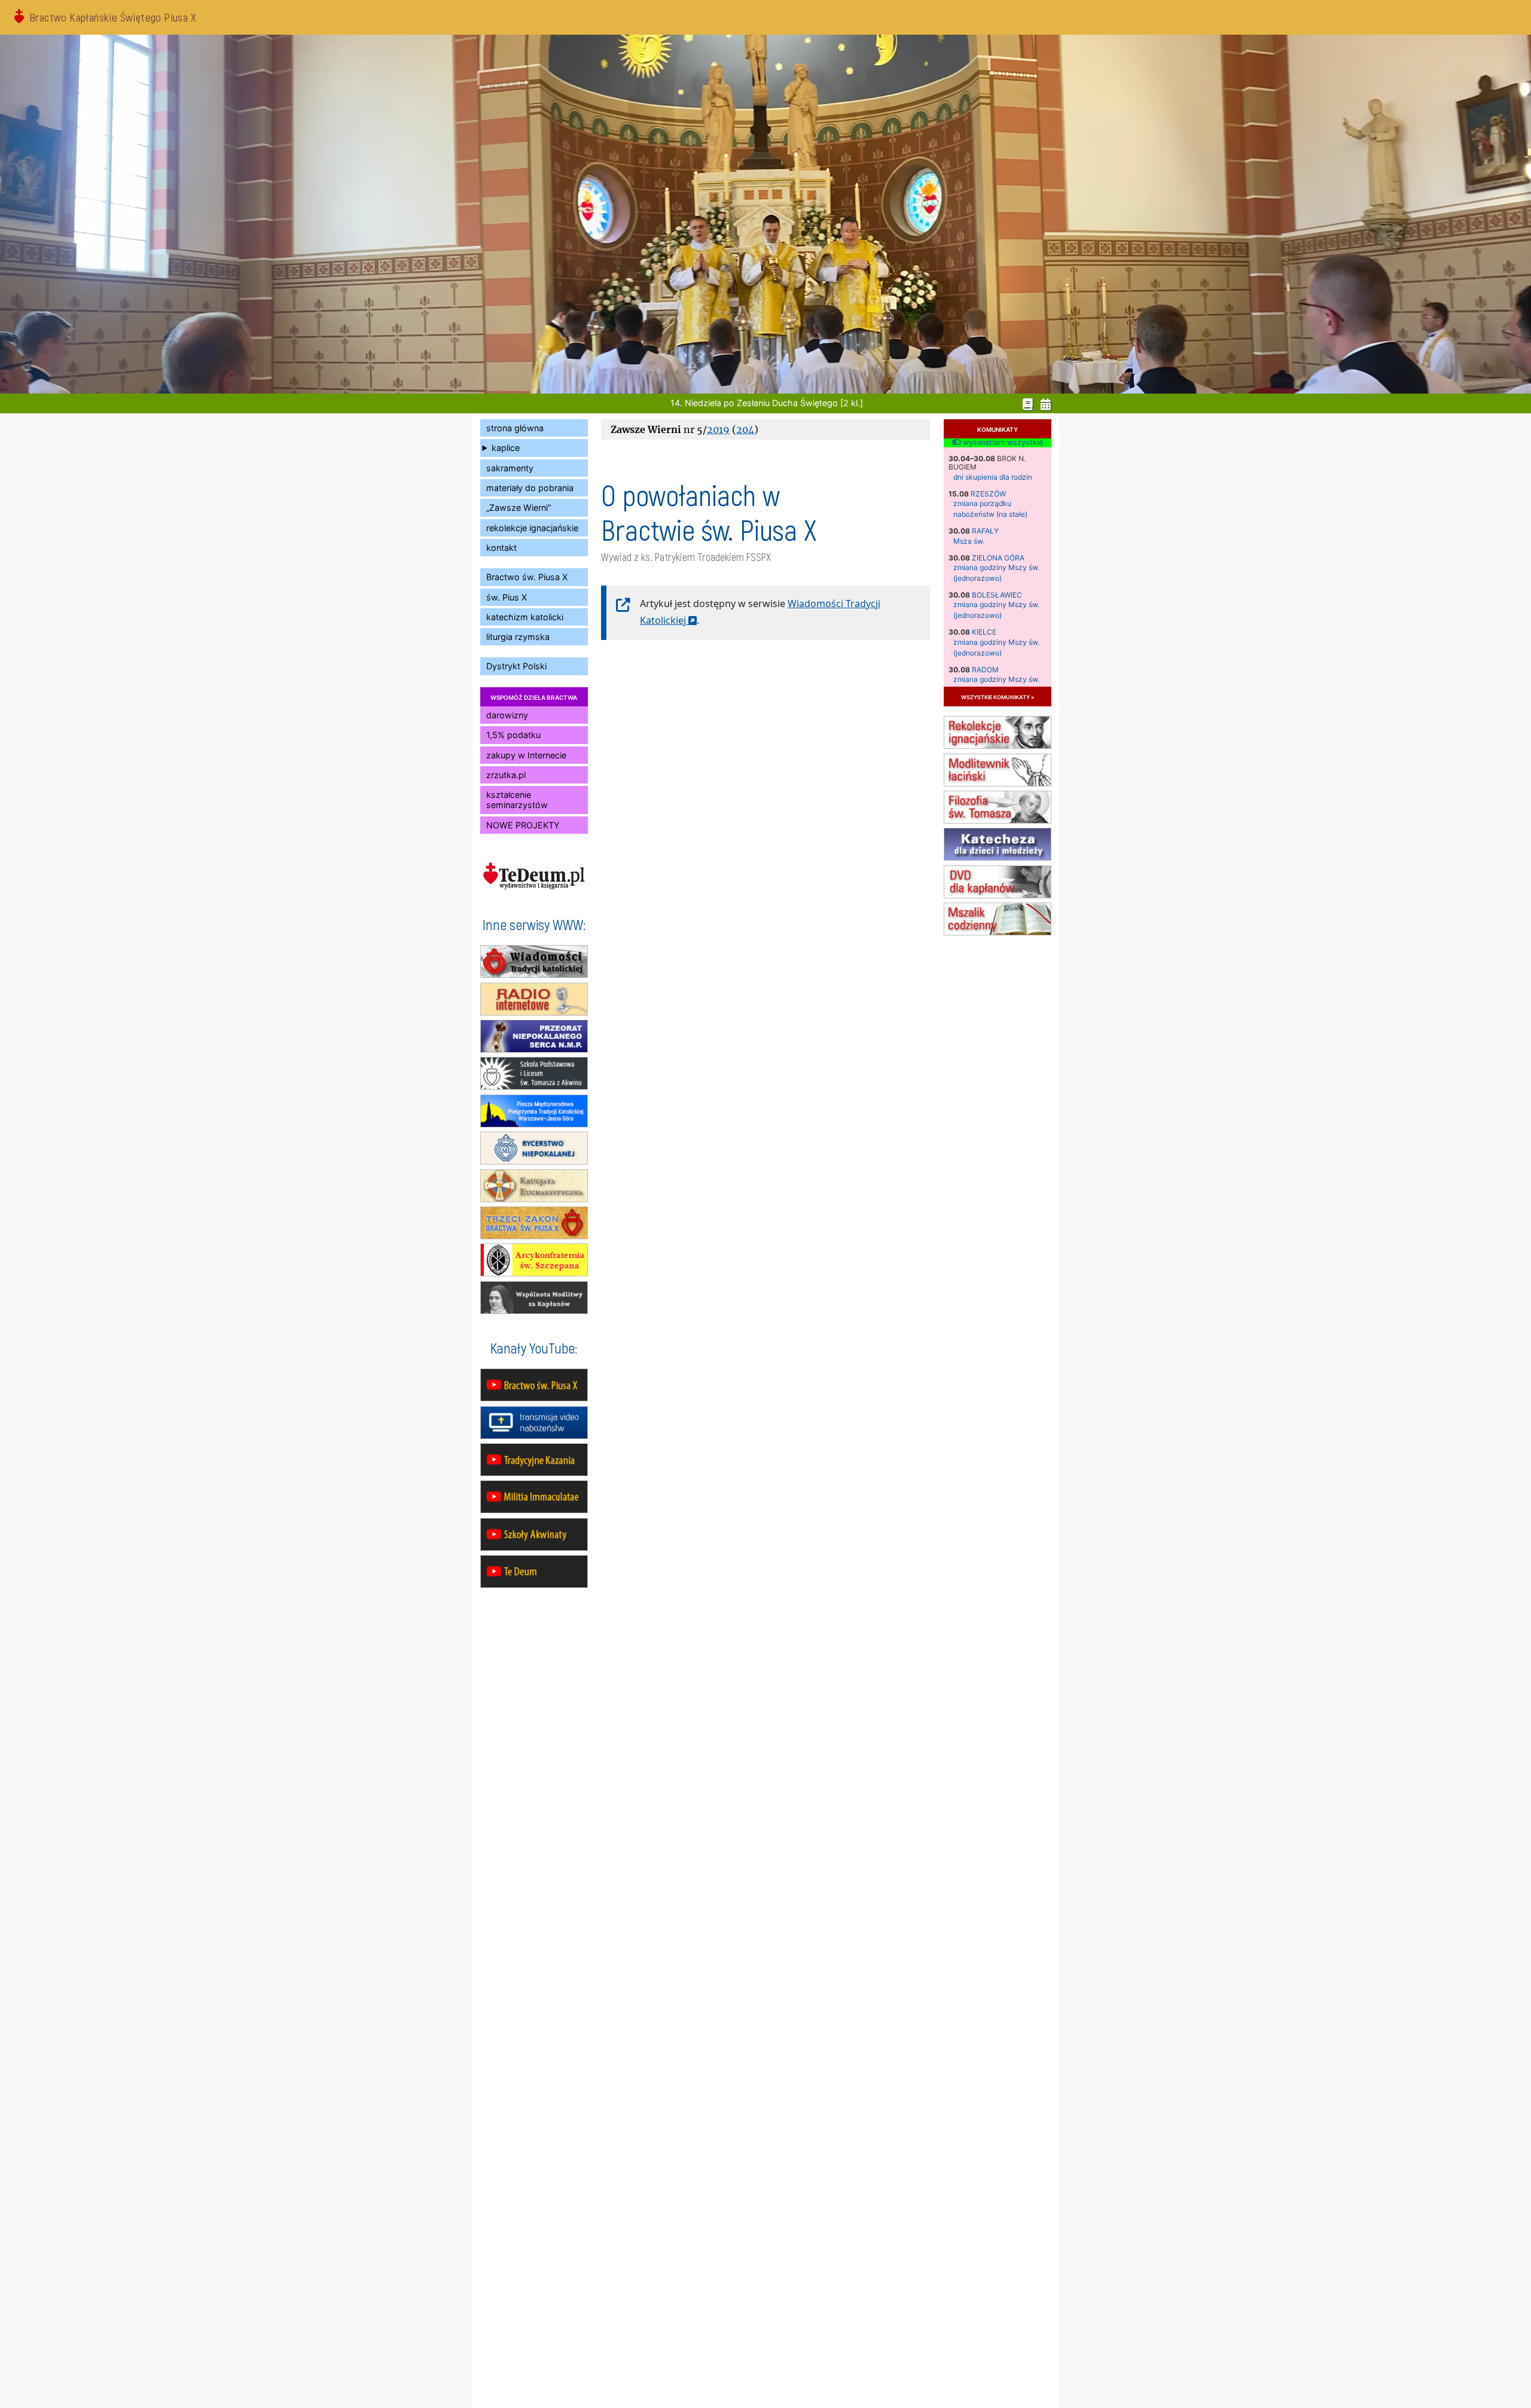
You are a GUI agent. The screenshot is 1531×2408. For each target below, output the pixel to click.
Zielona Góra (998, 558)
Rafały (985, 531)
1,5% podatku (513, 735)
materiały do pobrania (530, 488)
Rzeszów (988, 494)
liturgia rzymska (518, 637)
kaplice (506, 448)
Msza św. (969, 541)
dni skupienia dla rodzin (993, 477)
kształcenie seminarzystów (517, 800)
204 (745, 429)
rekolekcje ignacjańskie (532, 528)
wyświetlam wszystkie (1002, 443)
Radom (985, 670)
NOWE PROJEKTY (523, 825)
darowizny (507, 715)
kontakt (501, 548)
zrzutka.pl (506, 775)
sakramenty (510, 468)
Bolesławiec (997, 595)
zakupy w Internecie (526, 755)
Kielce (984, 632)
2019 (718, 429)
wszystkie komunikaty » (998, 697)
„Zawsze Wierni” (519, 507)
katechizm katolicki (525, 617)
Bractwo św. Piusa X (527, 577)
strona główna (515, 428)
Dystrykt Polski (516, 666)
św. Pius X (507, 597)
